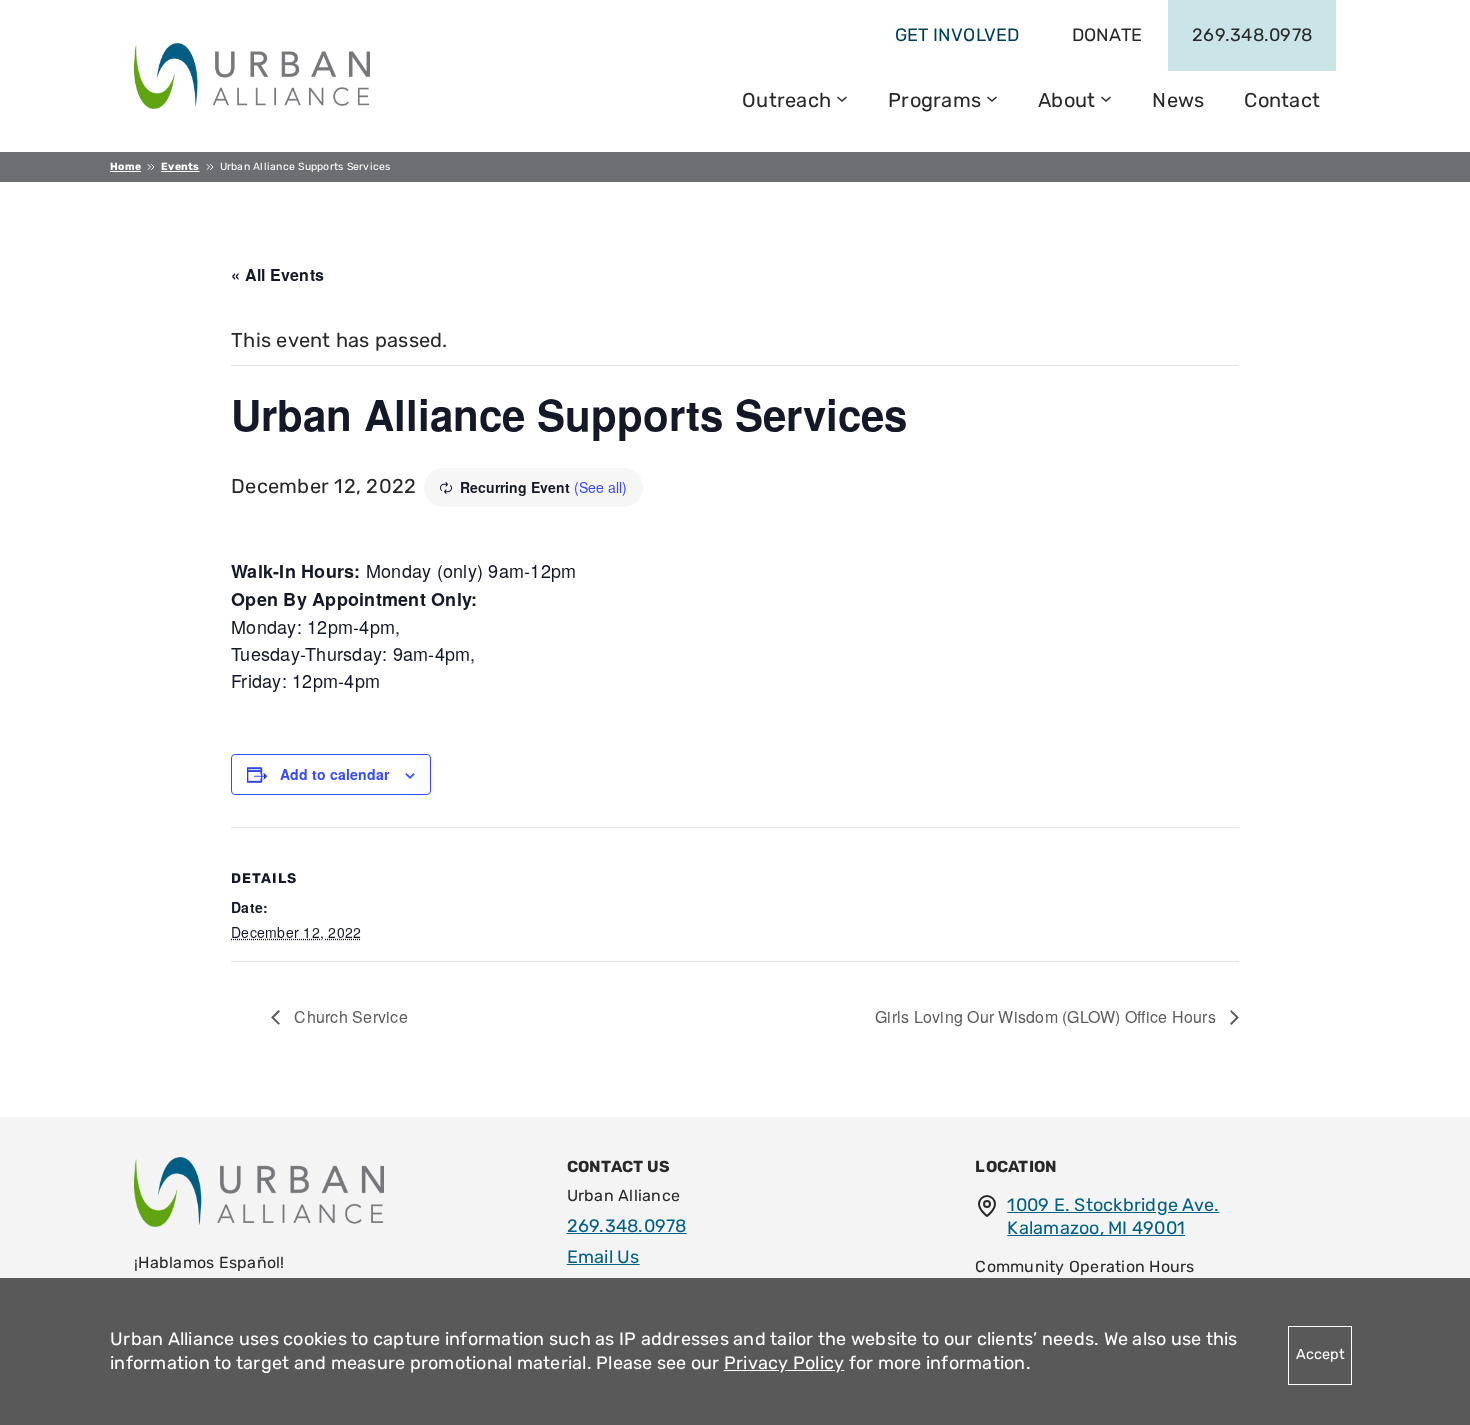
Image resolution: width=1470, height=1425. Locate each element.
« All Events (277, 274)
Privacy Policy (784, 1363)
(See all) (600, 487)
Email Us (603, 1257)
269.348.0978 (1252, 35)
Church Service (349, 1016)
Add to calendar (334, 774)
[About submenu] (1106, 97)
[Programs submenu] (992, 97)
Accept (1320, 1354)
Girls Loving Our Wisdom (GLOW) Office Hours (1047, 1016)
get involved (957, 35)
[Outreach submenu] (842, 97)
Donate (1107, 35)
